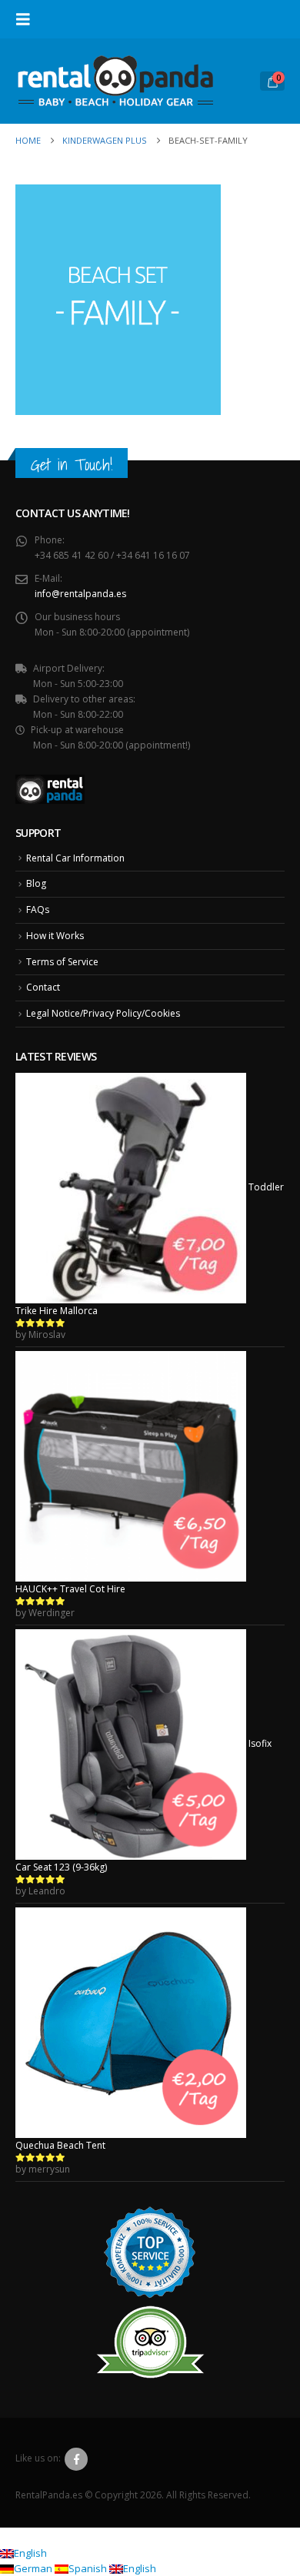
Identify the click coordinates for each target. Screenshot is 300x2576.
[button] (28, 19)
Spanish (89, 2568)
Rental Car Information (75, 858)
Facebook (76, 2459)
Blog (36, 883)
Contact (43, 987)
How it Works (55, 936)
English (30, 2553)
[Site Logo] (115, 81)
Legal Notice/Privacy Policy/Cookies (103, 1013)
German (34, 2568)
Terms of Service (62, 962)
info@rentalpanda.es (80, 594)
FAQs (38, 910)
